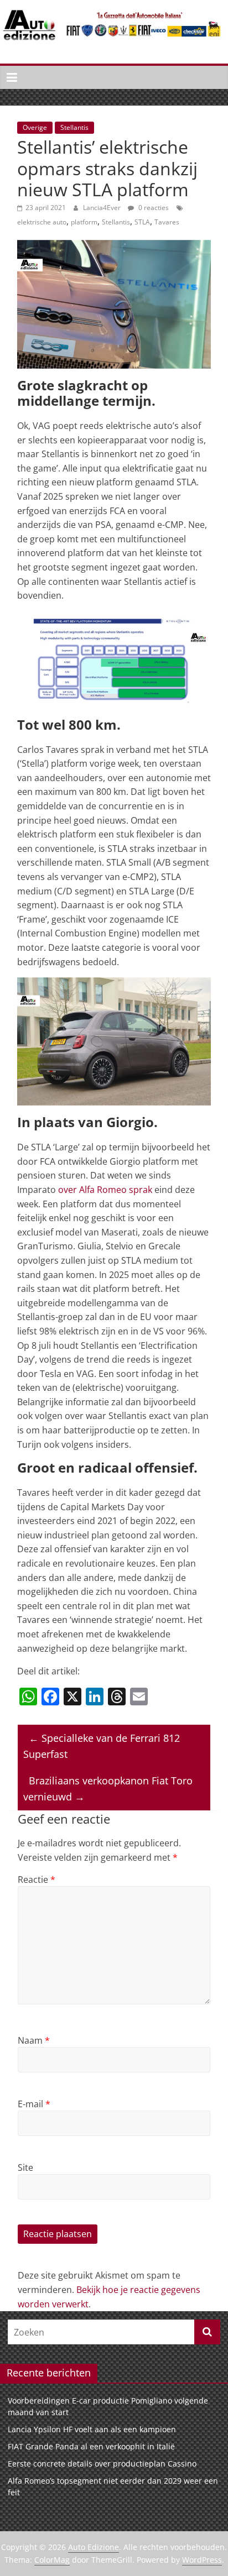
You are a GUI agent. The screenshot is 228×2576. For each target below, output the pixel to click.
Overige (35, 127)
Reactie (37, 1879)
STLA (142, 222)
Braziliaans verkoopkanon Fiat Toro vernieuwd (108, 1789)
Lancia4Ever (103, 208)
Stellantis (74, 127)
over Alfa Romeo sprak (105, 1190)
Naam (34, 2040)
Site (25, 2167)
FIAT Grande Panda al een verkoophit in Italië (91, 2446)
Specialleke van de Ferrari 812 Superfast (102, 1746)
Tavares (167, 222)
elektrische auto (42, 222)
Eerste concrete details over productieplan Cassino (102, 2464)
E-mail (34, 2104)
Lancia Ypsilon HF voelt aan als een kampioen (92, 2429)
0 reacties (153, 208)
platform (84, 222)
